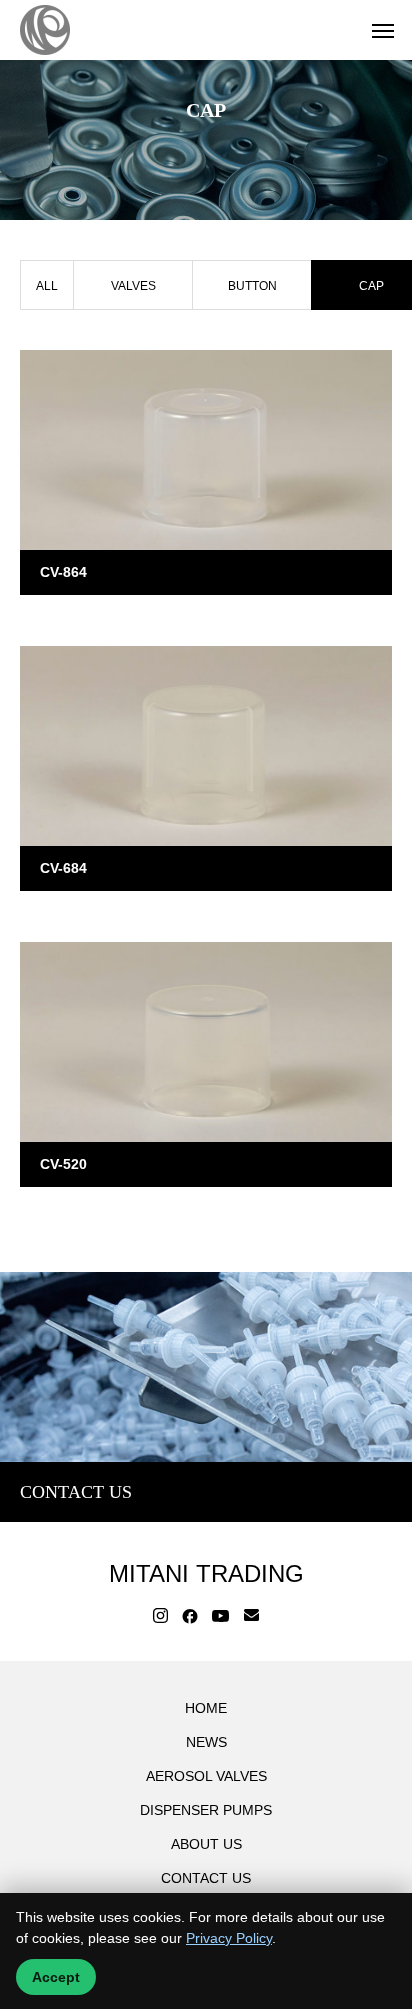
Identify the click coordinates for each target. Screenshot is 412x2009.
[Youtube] (221, 1616)
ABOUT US (206, 1844)
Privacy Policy (229, 1938)
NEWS (206, 1742)
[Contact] (251, 1616)
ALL (47, 286)
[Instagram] (160, 1616)
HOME (206, 1708)
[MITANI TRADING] (45, 30)
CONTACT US (206, 1878)
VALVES (133, 286)
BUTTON (252, 286)
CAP (53, 617)
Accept (56, 1977)
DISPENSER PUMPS (206, 1810)
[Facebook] (190, 1616)
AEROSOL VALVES (206, 1776)
